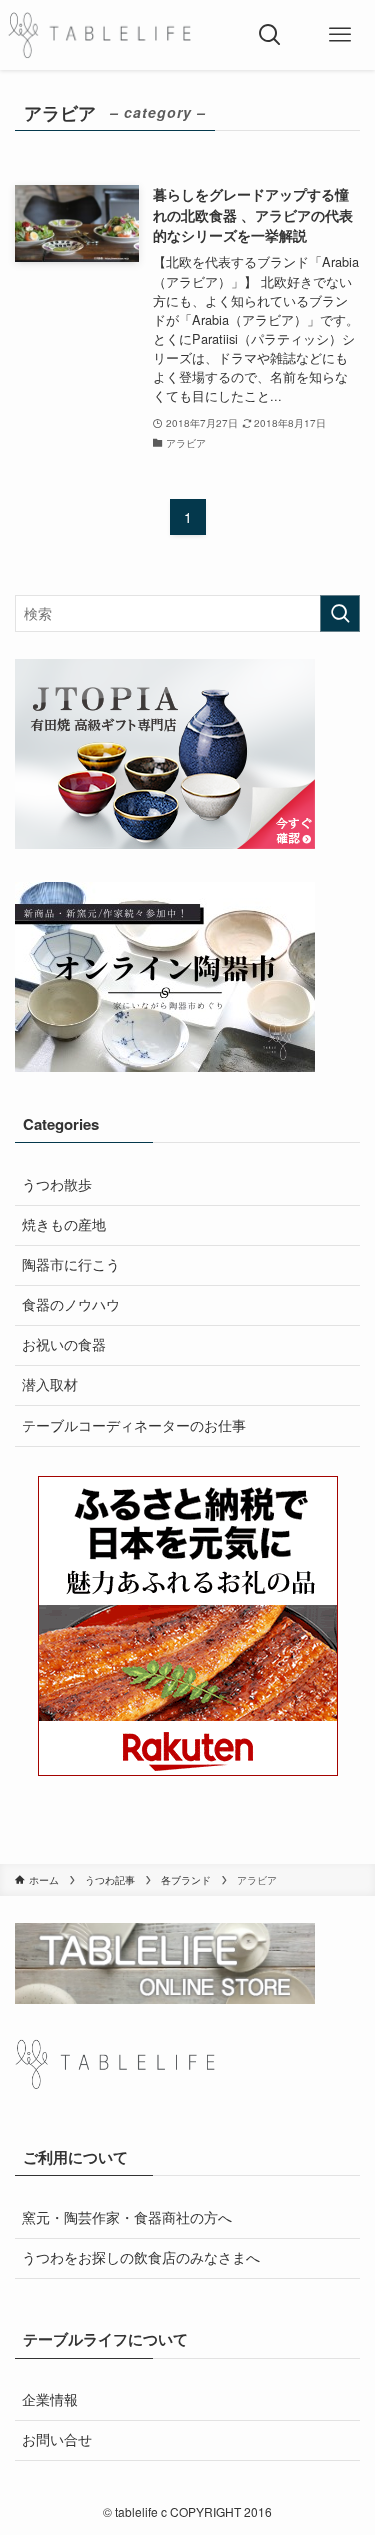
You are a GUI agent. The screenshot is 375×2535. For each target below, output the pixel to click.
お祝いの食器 (64, 1344)
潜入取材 (50, 1384)
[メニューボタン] (340, 35)
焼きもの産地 (64, 1224)
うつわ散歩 (57, 1184)
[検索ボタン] (270, 35)
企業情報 (50, 2399)
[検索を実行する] (340, 613)
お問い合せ (57, 2439)
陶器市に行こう (71, 1264)
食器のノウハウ (71, 1304)
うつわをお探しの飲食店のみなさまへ (141, 2257)
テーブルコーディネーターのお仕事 (134, 1425)
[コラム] (99, 35)
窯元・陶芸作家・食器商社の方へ (127, 2217)
